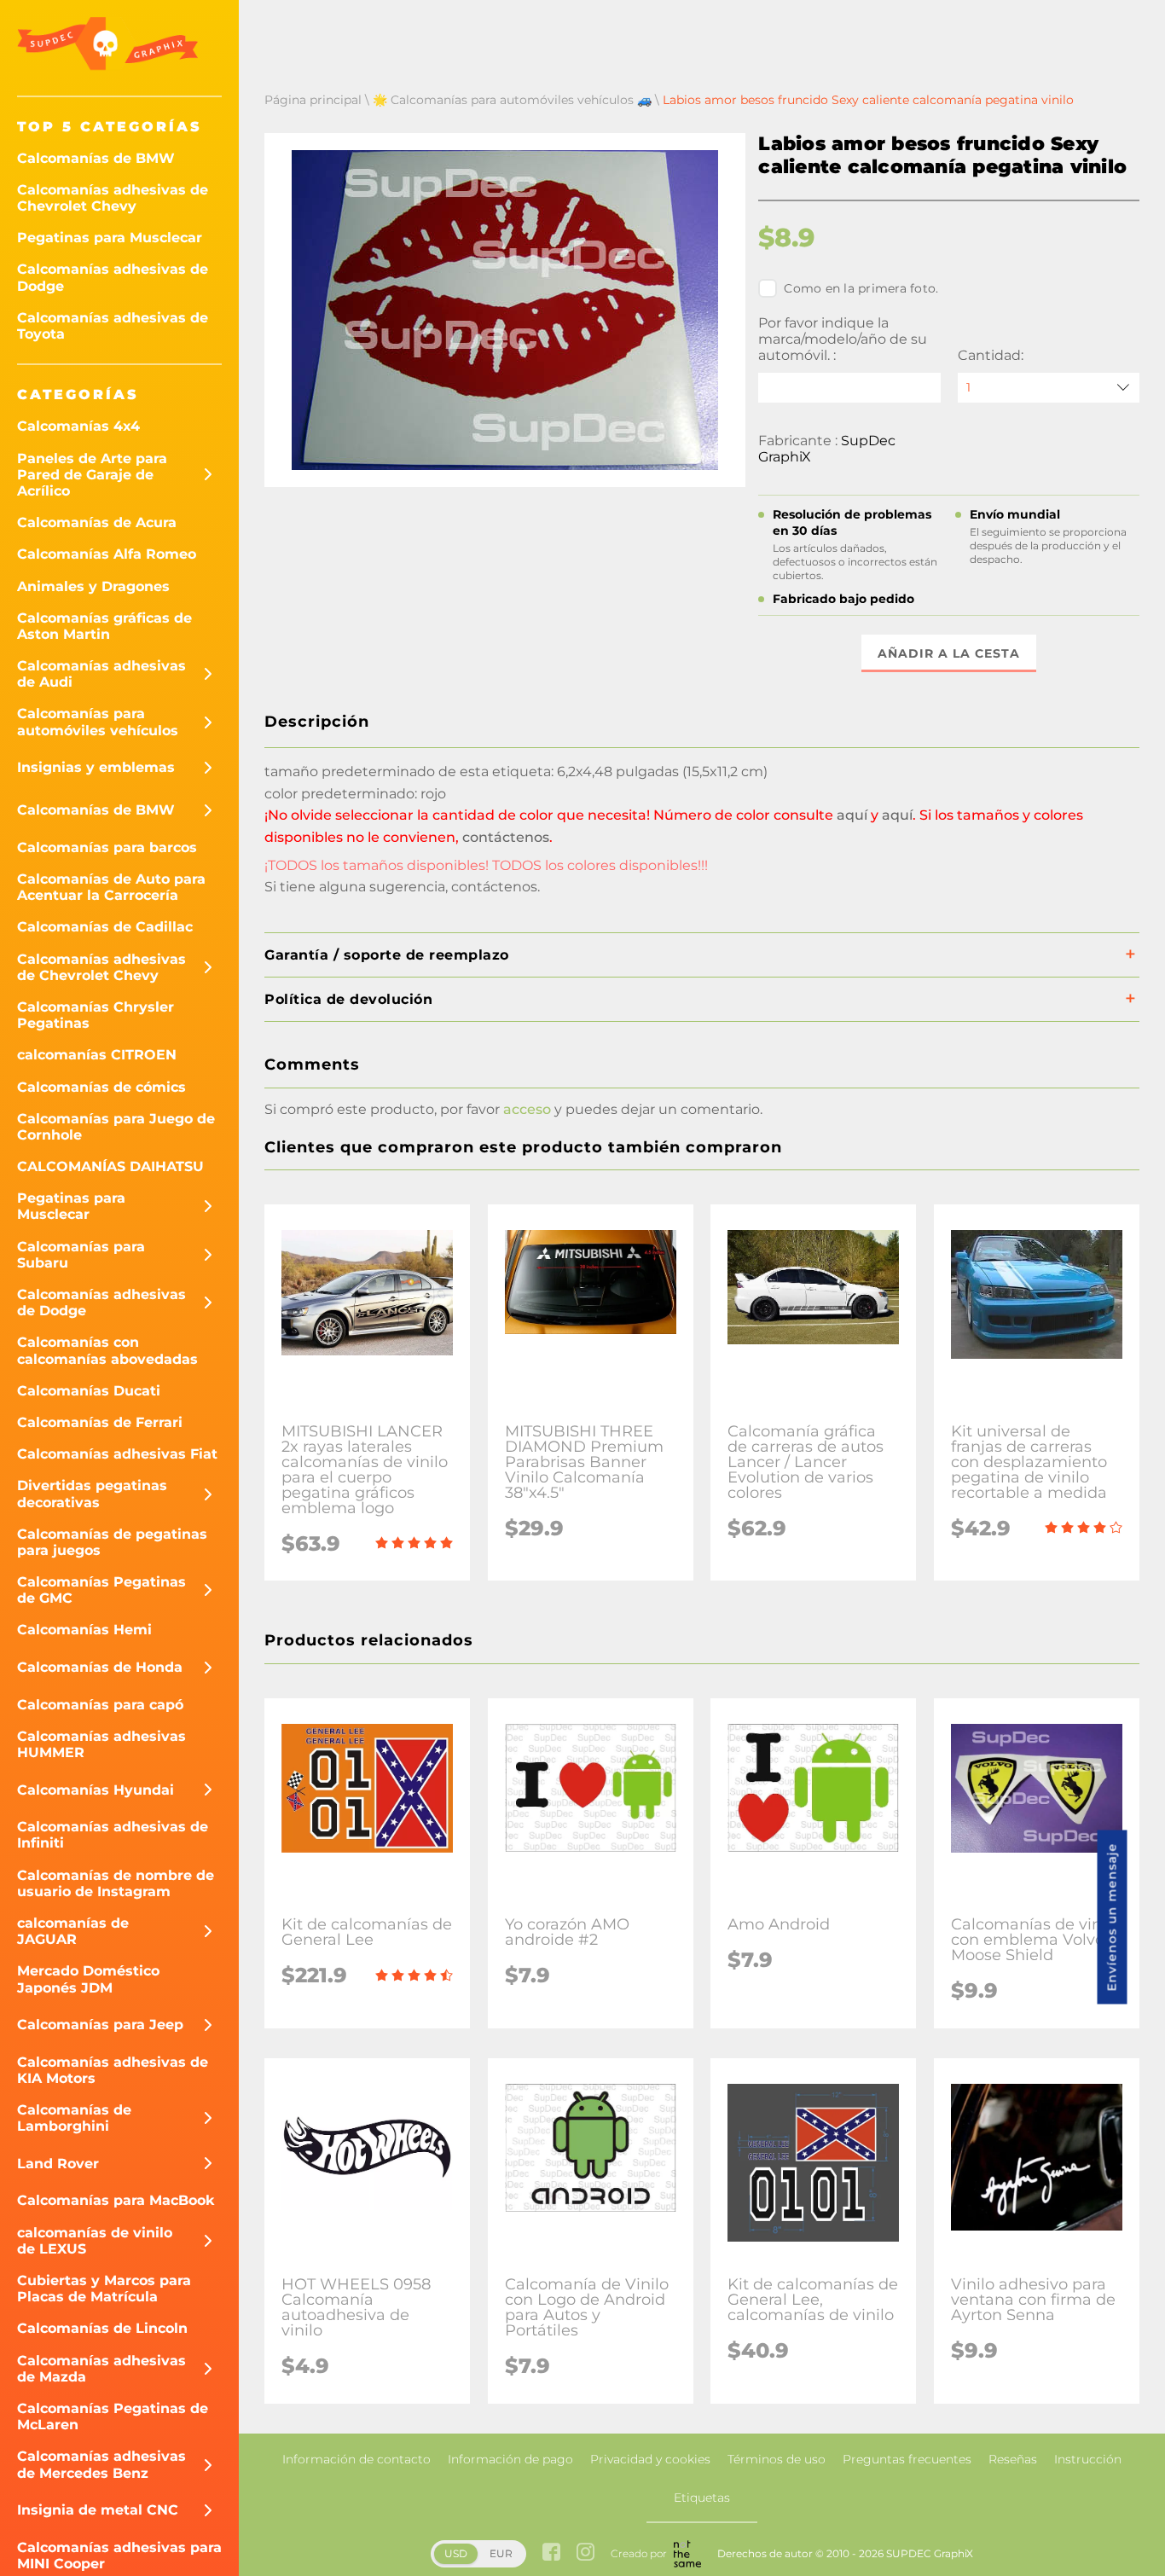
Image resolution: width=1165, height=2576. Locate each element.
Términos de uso (777, 2459)
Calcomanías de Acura (97, 522)
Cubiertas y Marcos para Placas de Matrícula (104, 2289)
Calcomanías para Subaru (81, 1255)
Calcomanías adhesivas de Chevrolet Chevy (113, 198)
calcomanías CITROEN (97, 1055)
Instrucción (1088, 2459)
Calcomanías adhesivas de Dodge (113, 277)
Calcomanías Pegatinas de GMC (101, 1590)
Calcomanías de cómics (101, 1087)
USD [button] (456, 2553)
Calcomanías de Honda (100, 1667)
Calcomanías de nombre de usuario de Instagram (116, 1883)
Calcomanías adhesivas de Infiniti (113, 1835)
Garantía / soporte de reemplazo (387, 955)
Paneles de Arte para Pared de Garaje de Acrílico (92, 475)
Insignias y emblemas (96, 767)
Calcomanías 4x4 (78, 426)
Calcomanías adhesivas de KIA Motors (113, 2070)
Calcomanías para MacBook (116, 2200)
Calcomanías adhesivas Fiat (117, 1454)
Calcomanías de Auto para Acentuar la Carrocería (111, 887)
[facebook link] (551, 2553)
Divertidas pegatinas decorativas (92, 1494)
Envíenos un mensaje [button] (1112, 1917)
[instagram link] (585, 2553)
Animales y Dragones (93, 586)
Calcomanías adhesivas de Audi (101, 674)
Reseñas (1013, 2459)
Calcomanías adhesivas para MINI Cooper (119, 2556)
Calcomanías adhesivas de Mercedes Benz (101, 2464)
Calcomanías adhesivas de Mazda (101, 2369)
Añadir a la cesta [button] (949, 653)
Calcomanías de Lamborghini (74, 2118)
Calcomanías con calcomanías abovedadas (107, 1350)
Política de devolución (348, 999)
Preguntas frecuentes (907, 2459)
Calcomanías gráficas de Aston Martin (104, 626)
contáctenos (506, 837)
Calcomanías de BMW (96, 158)
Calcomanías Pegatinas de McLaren (113, 2416)
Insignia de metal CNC (98, 2510)
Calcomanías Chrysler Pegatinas (96, 1015)
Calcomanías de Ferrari (100, 1422)
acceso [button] (527, 1109)
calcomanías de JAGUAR (73, 1931)
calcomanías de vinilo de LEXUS (95, 2241)
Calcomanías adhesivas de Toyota (113, 326)
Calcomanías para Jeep (100, 2025)
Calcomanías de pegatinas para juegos (112, 1542)
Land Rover (58, 2164)
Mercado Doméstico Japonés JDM (88, 1979)
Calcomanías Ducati (89, 1391)
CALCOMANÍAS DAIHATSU (110, 1166)
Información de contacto (356, 2459)
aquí (852, 815)
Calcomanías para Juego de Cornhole (116, 1127)
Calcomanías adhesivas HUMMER (101, 1744)
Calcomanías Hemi (84, 1630)
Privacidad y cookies (650, 2459)
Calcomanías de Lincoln (102, 2328)
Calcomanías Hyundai (96, 1790)
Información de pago (510, 2459)
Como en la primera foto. (861, 288)
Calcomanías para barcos (107, 847)
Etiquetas (702, 2498)
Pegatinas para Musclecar (110, 238)
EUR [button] (501, 2553)
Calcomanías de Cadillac (105, 927)
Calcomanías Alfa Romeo (107, 554)
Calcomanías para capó (100, 1705)
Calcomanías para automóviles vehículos (98, 722)
